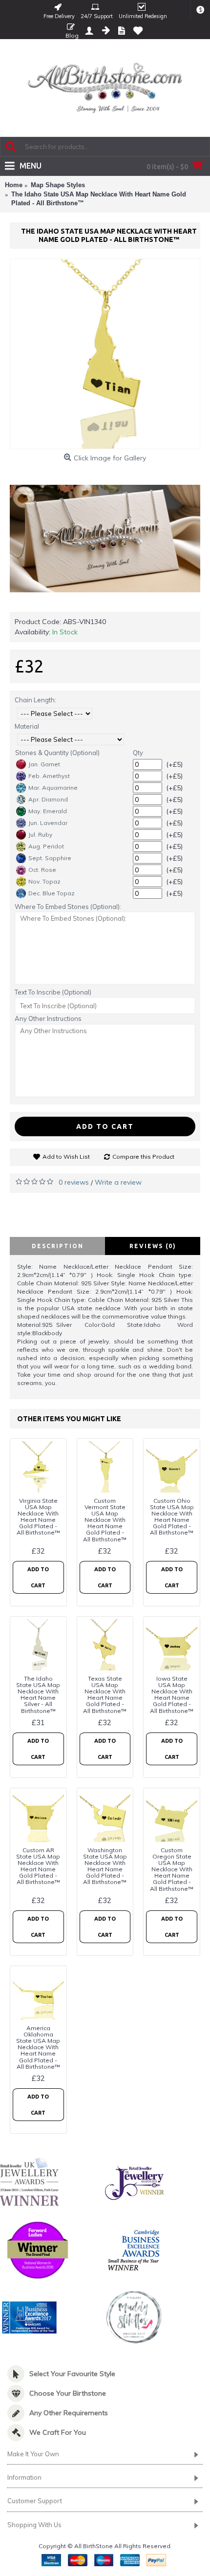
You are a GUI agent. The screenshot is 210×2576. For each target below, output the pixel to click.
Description (58, 1246)
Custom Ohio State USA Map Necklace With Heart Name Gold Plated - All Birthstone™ (172, 1517)
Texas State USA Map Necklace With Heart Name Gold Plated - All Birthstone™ (105, 1695)
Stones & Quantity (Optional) (57, 753)
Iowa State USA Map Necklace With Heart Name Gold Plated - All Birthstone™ (172, 1695)
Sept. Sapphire (50, 858)
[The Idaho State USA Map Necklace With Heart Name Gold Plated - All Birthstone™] (105, 354)
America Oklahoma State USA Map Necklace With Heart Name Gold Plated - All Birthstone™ (38, 2047)
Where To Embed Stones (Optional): (68, 907)
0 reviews (74, 1182)
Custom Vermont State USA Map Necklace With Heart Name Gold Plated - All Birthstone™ (105, 1520)
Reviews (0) (153, 1246)
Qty (138, 753)
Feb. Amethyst (49, 776)
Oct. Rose (42, 870)
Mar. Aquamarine (53, 788)
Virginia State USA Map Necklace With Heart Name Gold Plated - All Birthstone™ (38, 1517)
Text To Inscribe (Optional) (53, 992)
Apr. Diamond (48, 799)
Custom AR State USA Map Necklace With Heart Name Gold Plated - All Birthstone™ (38, 1866)
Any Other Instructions (48, 1018)
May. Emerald (48, 811)
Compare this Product (143, 1157)
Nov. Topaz (44, 881)
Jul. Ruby (40, 834)
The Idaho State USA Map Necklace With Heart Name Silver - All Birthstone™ (38, 1695)
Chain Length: (35, 700)
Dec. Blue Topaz (52, 893)
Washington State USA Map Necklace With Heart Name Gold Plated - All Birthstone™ (105, 1866)
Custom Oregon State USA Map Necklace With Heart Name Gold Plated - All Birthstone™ (172, 1869)
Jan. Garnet (44, 764)
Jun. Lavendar (48, 823)
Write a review (118, 1182)
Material (27, 726)
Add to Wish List (66, 1157)
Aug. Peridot (46, 846)
